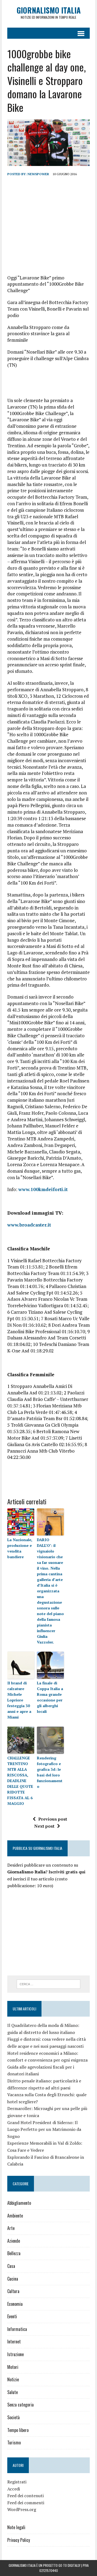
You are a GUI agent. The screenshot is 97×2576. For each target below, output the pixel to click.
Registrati (17, 2482)
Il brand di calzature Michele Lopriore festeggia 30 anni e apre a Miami (19, 1700)
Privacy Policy (19, 2540)
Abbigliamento (19, 2203)
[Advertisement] (48, 220)
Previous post (53, 1819)
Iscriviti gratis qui (67, 1872)
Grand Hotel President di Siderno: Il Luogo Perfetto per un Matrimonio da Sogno (44, 2129)
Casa (11, 2266)
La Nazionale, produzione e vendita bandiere (20, 1548)
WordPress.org (22, 2509)
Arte (11, 2228)
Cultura (13, 2291)
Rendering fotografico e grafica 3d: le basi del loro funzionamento (50, 1772)
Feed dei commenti (26, 2503)
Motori (13, 2367)
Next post (44, 1826)
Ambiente (15, 2216)
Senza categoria (20, 2405)
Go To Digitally (69, 2565)
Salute (13, 2392)
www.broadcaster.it (29, 1225)
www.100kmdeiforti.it (43, 1189)
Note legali (16, 2527)
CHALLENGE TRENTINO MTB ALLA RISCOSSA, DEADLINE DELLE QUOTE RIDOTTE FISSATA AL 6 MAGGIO (20, 1781)
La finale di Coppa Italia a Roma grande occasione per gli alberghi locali (50, 1697)
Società (13, 2417)
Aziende (14, 2241)
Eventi (12, 2316)
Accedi (14, 2489)
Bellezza (14, 2253)
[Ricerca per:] (49, 1984)
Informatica (17, 2329)
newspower (38, 174)
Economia (15, 2304)
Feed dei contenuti (25, 2496)
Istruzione (15, 2354)
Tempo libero (18, 2430)
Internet (14, 2342)
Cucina (13, 2279)
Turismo (14, 2443)
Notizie (13, 2379)
